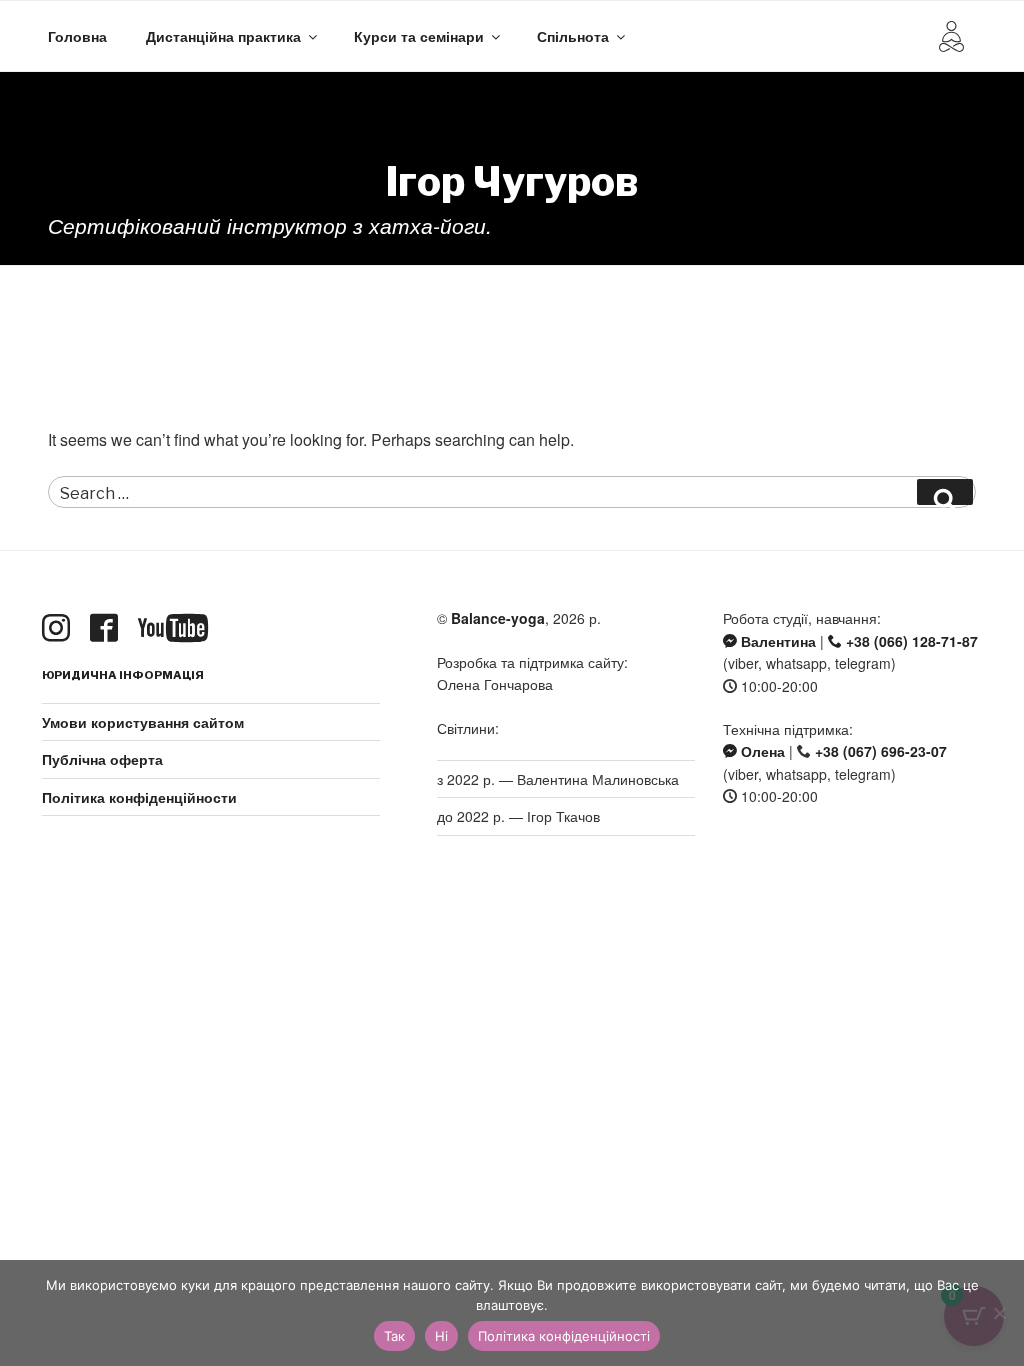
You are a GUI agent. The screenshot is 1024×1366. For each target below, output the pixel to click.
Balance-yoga (498, 618)
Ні (441, 1336)
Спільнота (573, 36)
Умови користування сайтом (143, 722)
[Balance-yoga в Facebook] (108, 628)
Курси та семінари (419, 36)
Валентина (776, 641)
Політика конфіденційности (139, 797)
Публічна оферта (102, 759)
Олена (761, 751)
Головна (77, 36)
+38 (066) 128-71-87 (910, 641)
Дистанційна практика (223, 36)
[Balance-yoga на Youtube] (177, 628)
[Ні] (999, 1313)
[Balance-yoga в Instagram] (60, 628)
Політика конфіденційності (564, 1336)
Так (394, 1336)
